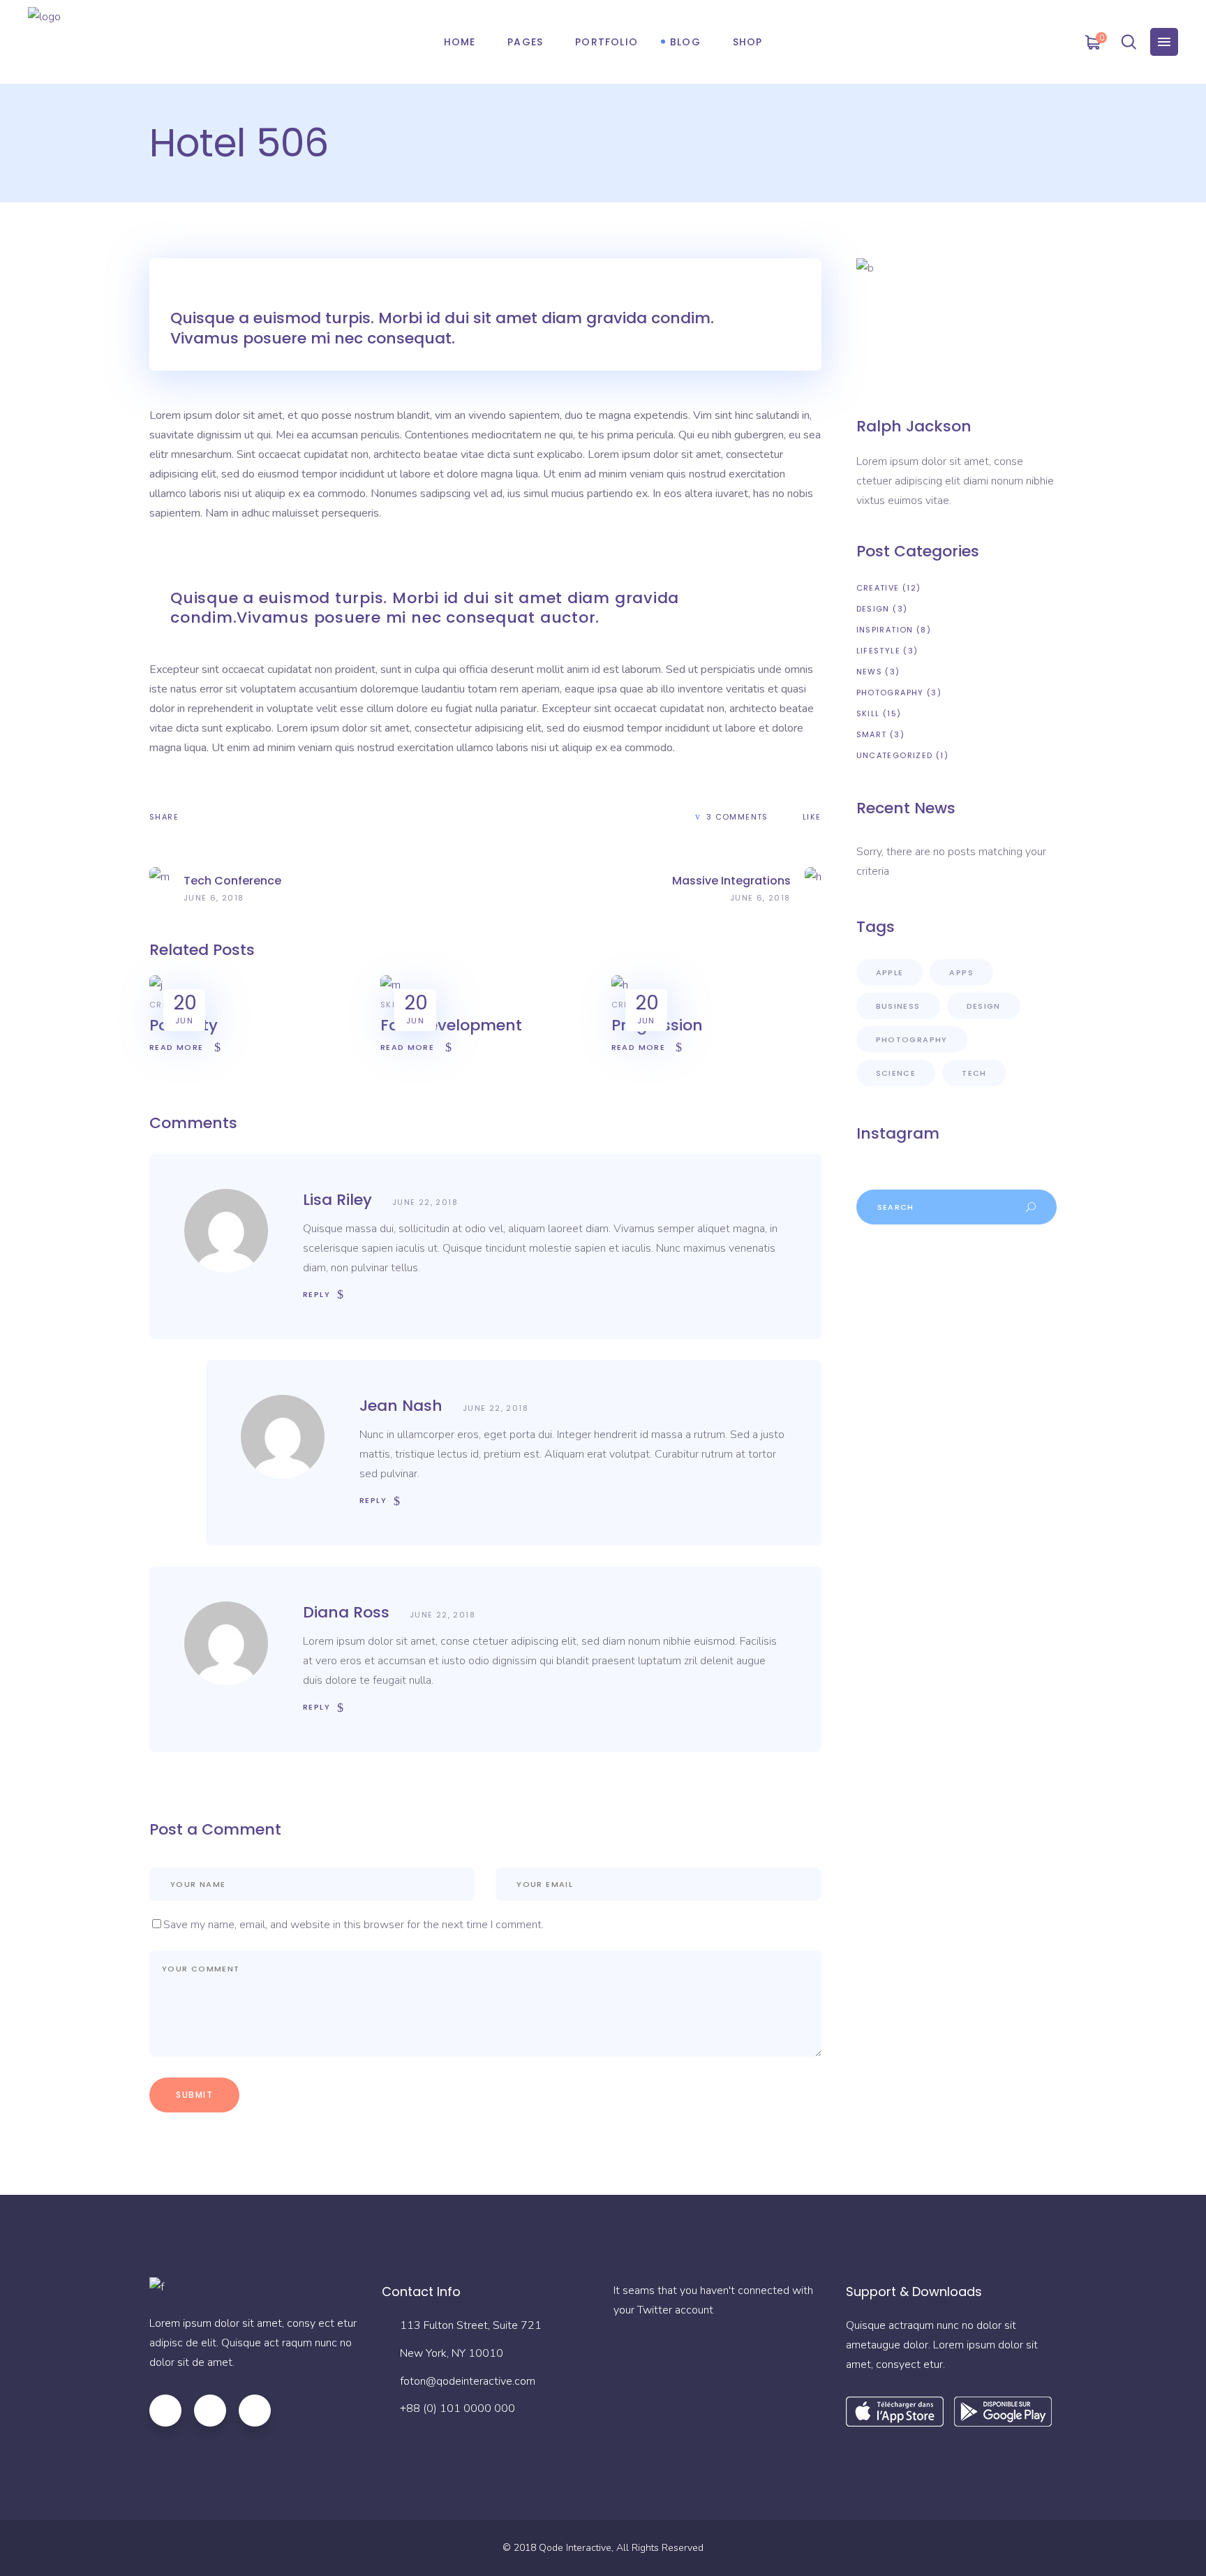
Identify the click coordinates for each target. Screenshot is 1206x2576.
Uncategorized (895, 755)
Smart (872, 734)
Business (898, 1006)
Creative (878, 588)
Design (873, 609)
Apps (961, 972)
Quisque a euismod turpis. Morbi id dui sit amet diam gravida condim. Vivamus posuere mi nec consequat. (442, 328)
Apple (890, 972)
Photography (890, 693)
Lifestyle (878, 651)
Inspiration (885, 630)
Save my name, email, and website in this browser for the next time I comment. (353, 1925)
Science (896, 1073)
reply (317, 1294)
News (870, 672)
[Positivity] (156, 985)
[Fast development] (390, 985)
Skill (392, 1005)
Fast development (451, 1025)
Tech (974, 1073)
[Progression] (620, 985)
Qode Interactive (575, 2548)
